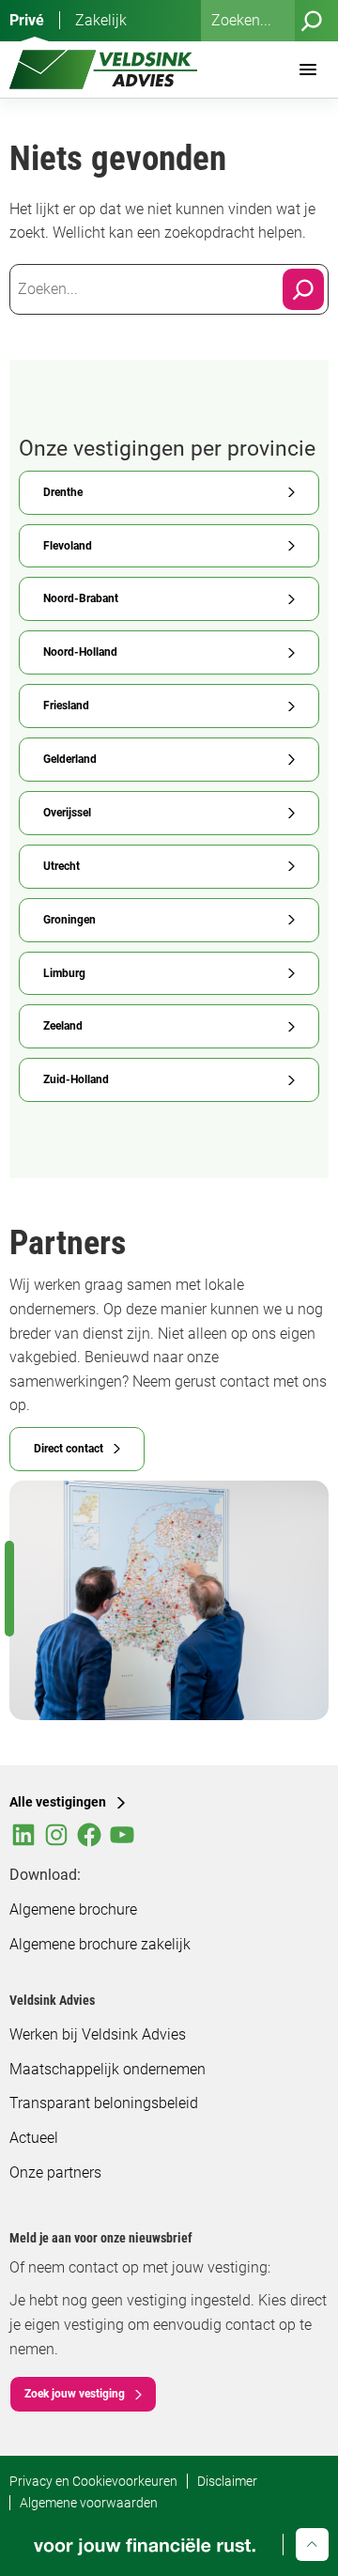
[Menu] (308, 70)
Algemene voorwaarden (89, 2503)
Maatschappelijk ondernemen (108, 2069)
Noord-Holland (80, 652)
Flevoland (68, 546)
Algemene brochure (73, 1909)
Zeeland (63, 1026)
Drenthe (63, 492)
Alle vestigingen (58, 1802)
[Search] (303, 289)
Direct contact (69, 1449)
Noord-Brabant (81, 598)
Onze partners (55, 2173)
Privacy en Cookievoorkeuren (93, 2481)
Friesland (66, 706)
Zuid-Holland (76, 1079)
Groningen (69, 920)
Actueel (34, 2138)
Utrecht (61, 866)
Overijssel (67, 813)
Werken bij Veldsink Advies (98, 2034)
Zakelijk (101, 20)
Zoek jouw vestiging (75, 2394)
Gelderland (70, 759)
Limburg (64, 973)
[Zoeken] (312, 21)
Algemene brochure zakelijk (100, 1944)
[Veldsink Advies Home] (103, 70)
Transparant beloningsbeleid (104, 2103)
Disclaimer (227, 2481)
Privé (27, 20)
